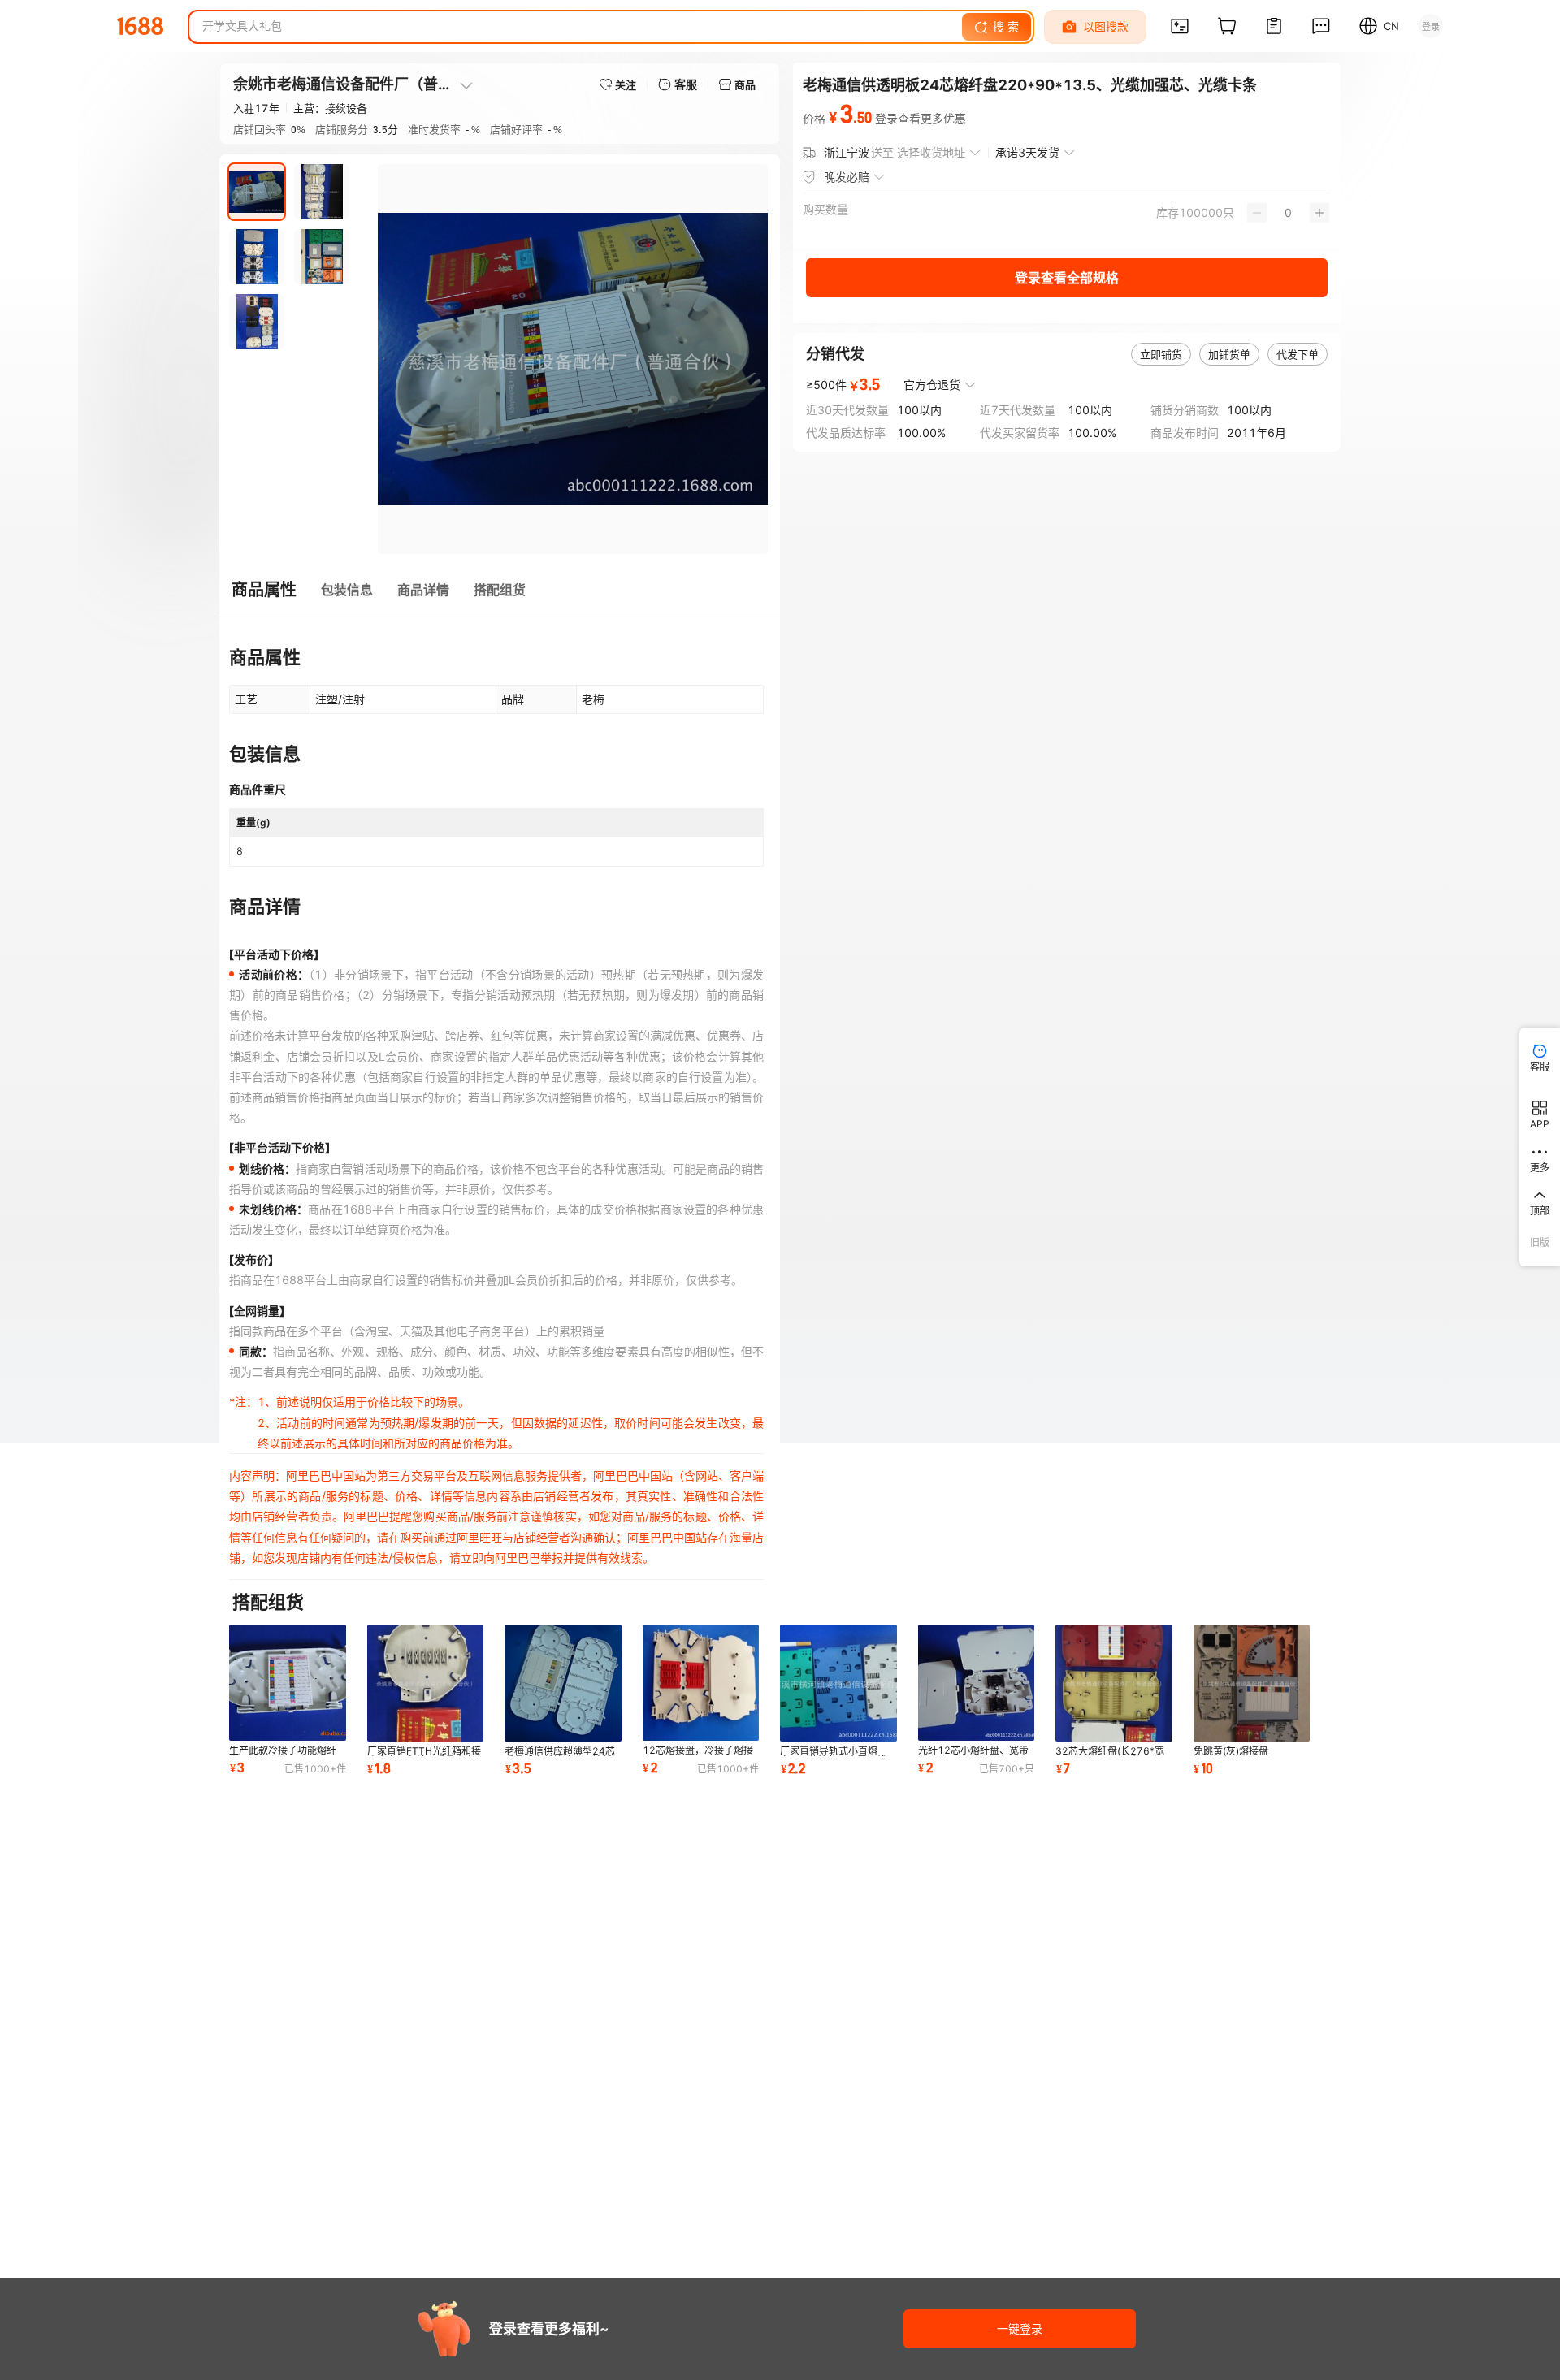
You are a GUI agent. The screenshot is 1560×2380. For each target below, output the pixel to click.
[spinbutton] (1288, 213)
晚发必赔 (847, 177)
